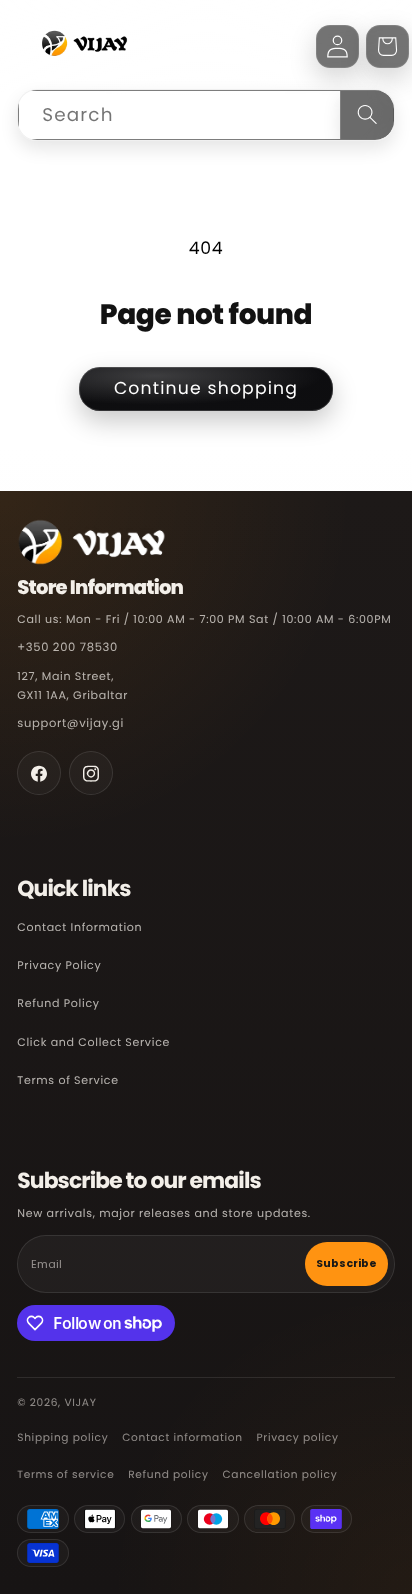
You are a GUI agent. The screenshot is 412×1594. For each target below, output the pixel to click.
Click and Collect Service (93, 1042)
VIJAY (80, 1402)
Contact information (182, 1437)
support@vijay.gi (70, 724)
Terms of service (65, 1474)
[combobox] (206, 115)
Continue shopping (206, 389)
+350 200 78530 (67, 648)
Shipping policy (62, 1437)
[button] (387, 46)
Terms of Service (68, 1080)
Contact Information (79, 927)
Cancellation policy (279, 1474)
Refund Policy (58, 1003)
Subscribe (346, 1263)
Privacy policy (297, 1437)
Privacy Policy (59, 965)
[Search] (367, 115)
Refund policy (168, 1474)
